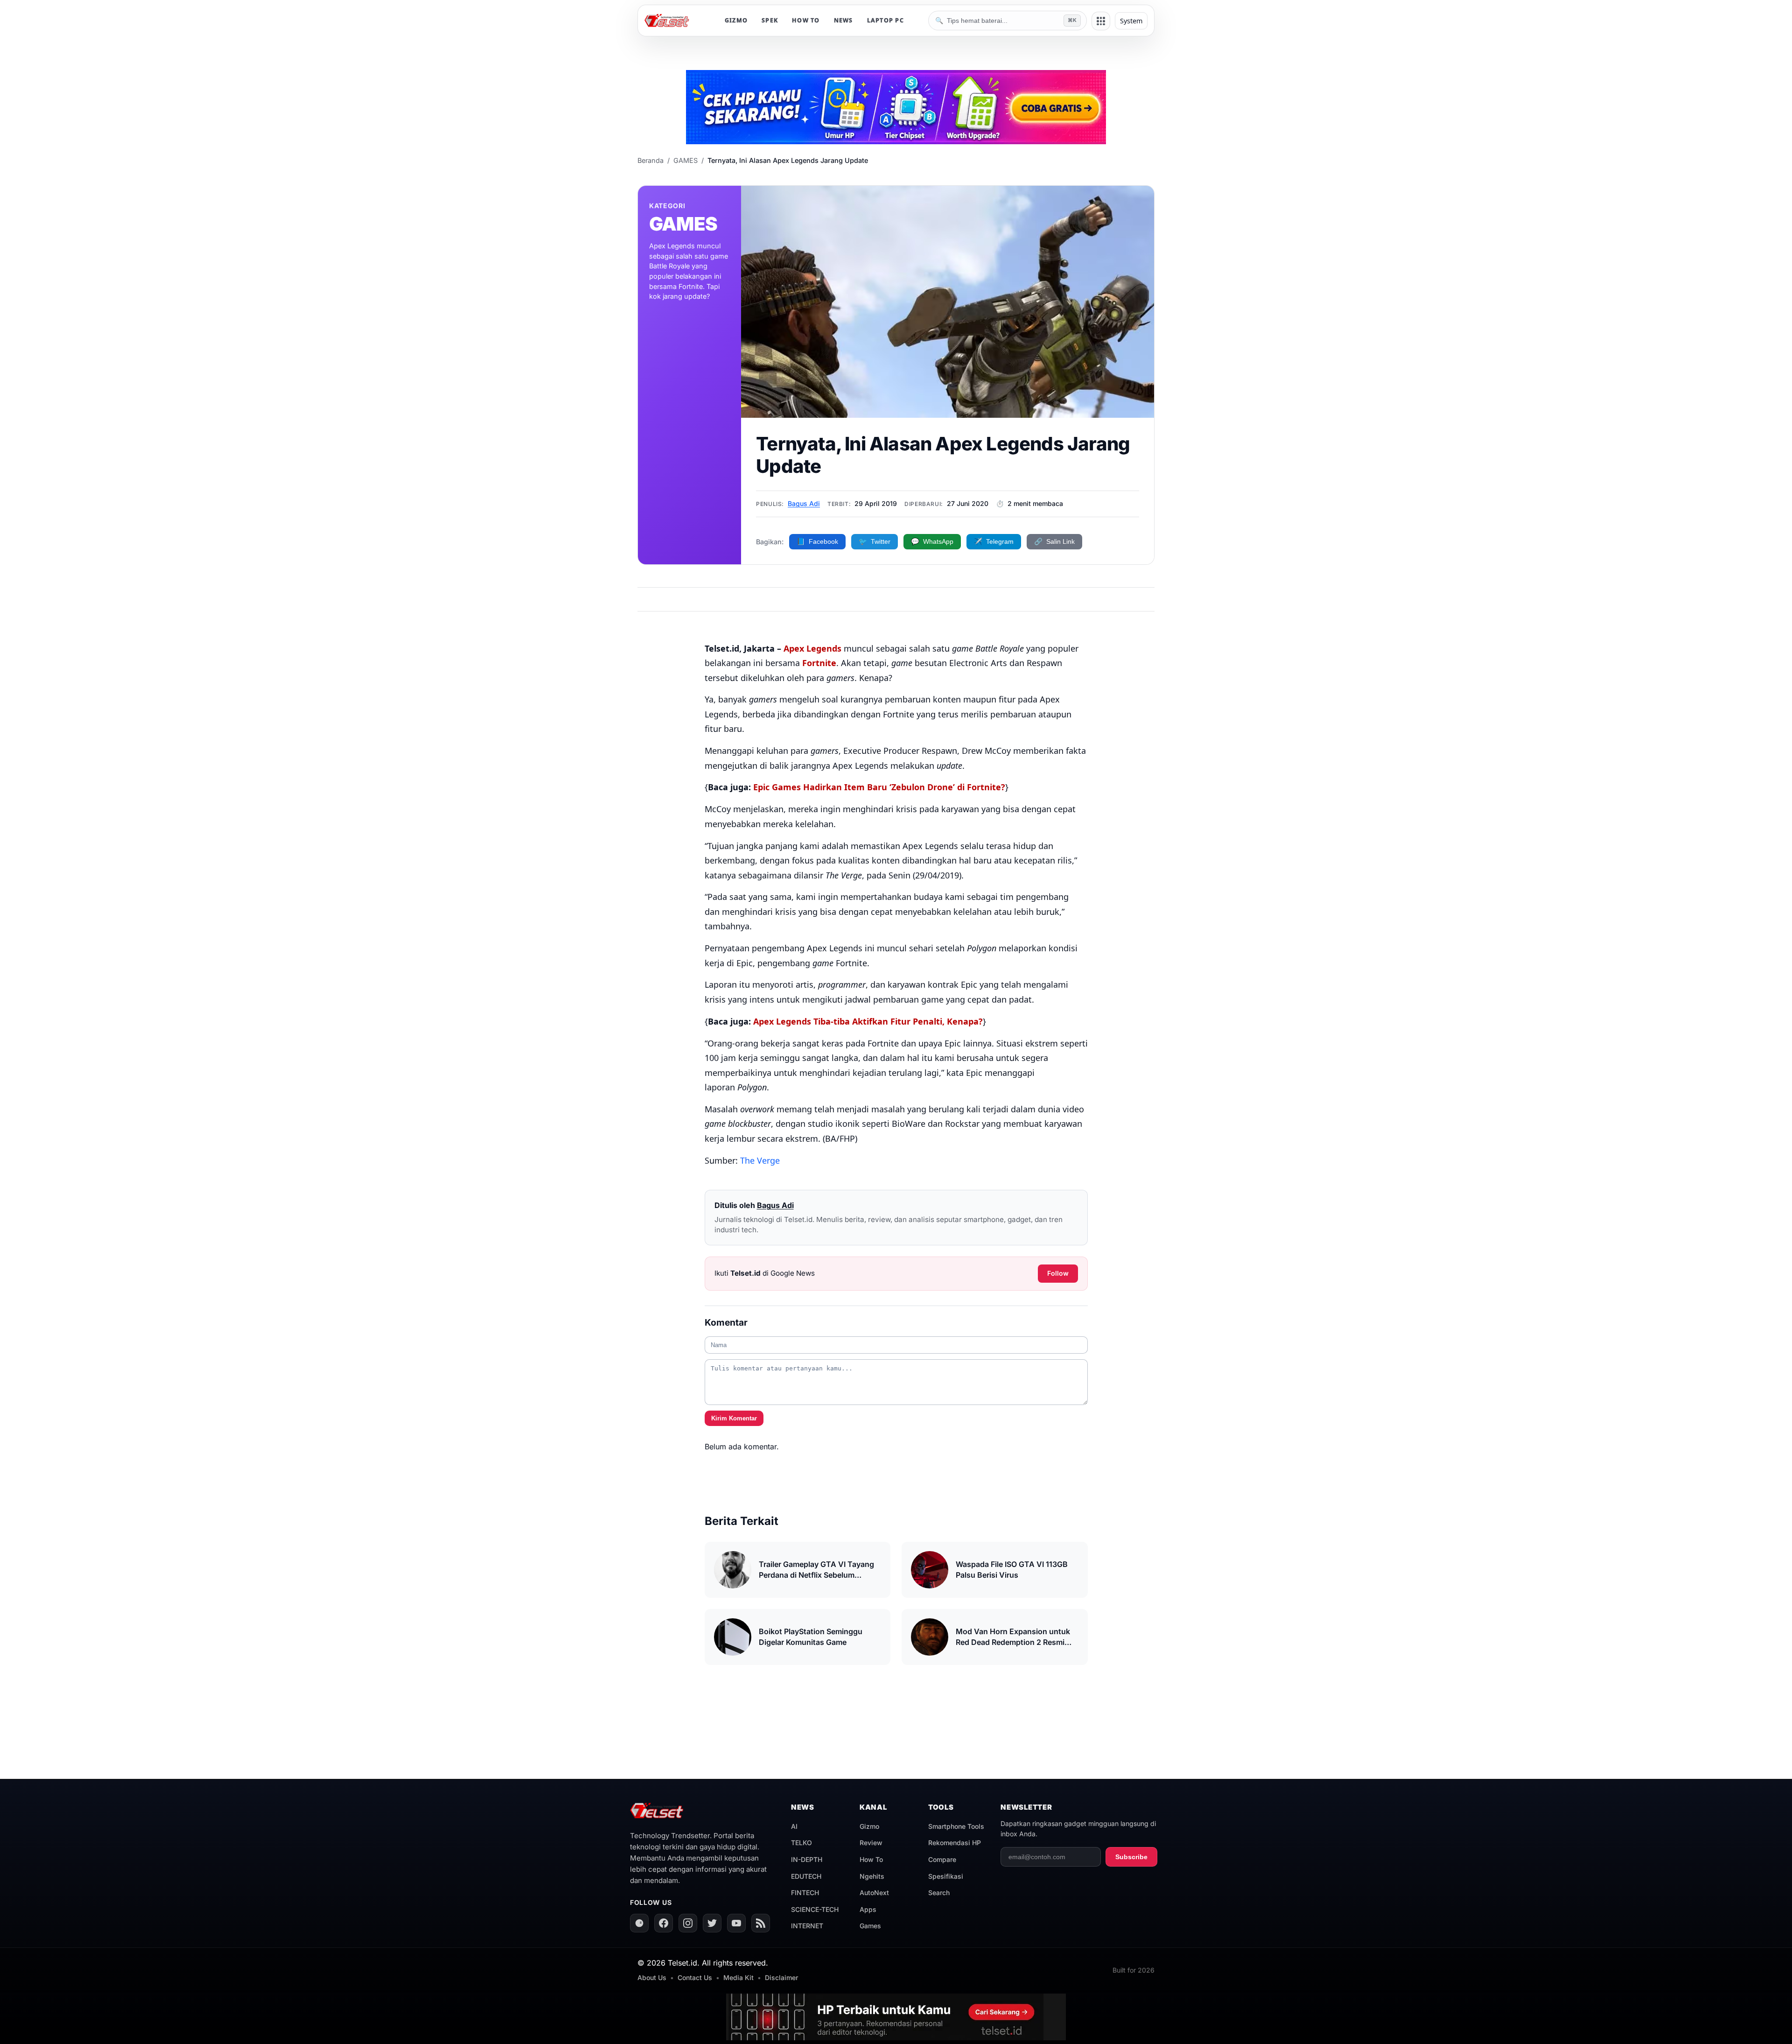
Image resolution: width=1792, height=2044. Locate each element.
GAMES (686, 160)
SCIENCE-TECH (815, 1909)
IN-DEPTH (807, 1859)
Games (870, 1926)
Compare (942, 1859)
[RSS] (761, 1923)
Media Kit (738, 1977)
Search (939, 1893)
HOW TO (806, 20)
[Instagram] (688, 1923)
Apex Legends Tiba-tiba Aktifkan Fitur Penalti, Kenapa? (868, 1021)
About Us (652, 1977)
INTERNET (807, 1926)
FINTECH (805, 1893)
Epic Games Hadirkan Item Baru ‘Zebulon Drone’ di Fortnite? (879, 787)
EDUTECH (806, 1876)
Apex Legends (812, 648)
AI (794, 1826)
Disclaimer (781, 1977)
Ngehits (872, 1876)
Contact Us (695, 1977)
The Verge (760, 1160)
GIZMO (736, 20)
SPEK (770, 20)
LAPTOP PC (885, 20)
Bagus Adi (804, 503)
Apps (868, 1909)
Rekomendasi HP (955, 1843)
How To (871, 1859)
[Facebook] (664, 1923)
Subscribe (1131, 1857)
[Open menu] (1101, 21)
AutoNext (874, 1893)
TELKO (801, 1843)
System (1131, 21)
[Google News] (639, 1923)
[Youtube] (736, 1923)
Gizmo (869, 1826)
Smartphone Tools (956, 1826)
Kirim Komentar (734, 1418)
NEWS (843, 20)
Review (871, 1843)
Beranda (651, 160)
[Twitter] (712, 1923)
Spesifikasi (946, 1876)
